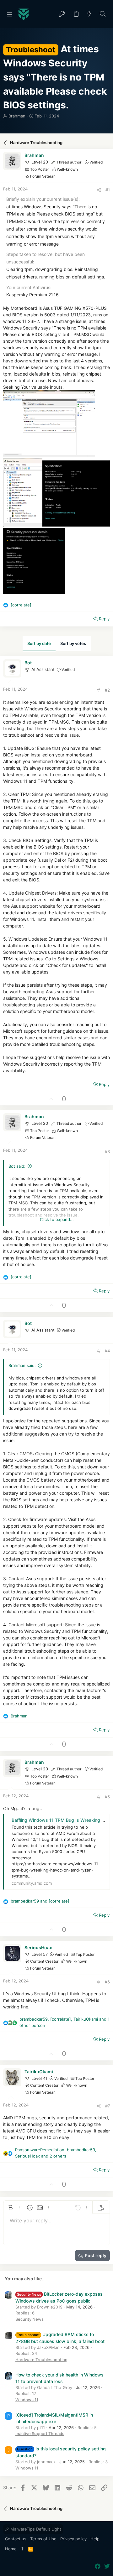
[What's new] (89, 14)
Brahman (17, 116)
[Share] (99, 190)
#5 (107, 1797)
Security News (30, 2319)
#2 (107, 690)
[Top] (22, 2549)
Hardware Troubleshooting (41, 2360)
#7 (108, 2106)
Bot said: (17, 1166)
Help (95, 2539)
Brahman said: (22, 1365)
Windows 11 (27, 2400)
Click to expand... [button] (57, 1219)
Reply (104, 619)
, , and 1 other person (65, 2022)
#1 (108, 190)
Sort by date (39, 643)
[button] (9, 14)
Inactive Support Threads (40, 2433)
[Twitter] (107, 2566)
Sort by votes (73, 643)
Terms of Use (43, 2539)
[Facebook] (98, 2566)
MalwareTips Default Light (35, 2529)
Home (11, 2549)
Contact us (16, 2539)
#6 (107, 1982)
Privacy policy (73, 2539)
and (40, 1901)
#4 (107, 1351)
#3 (107, 1151)
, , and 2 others (56, 2153)
